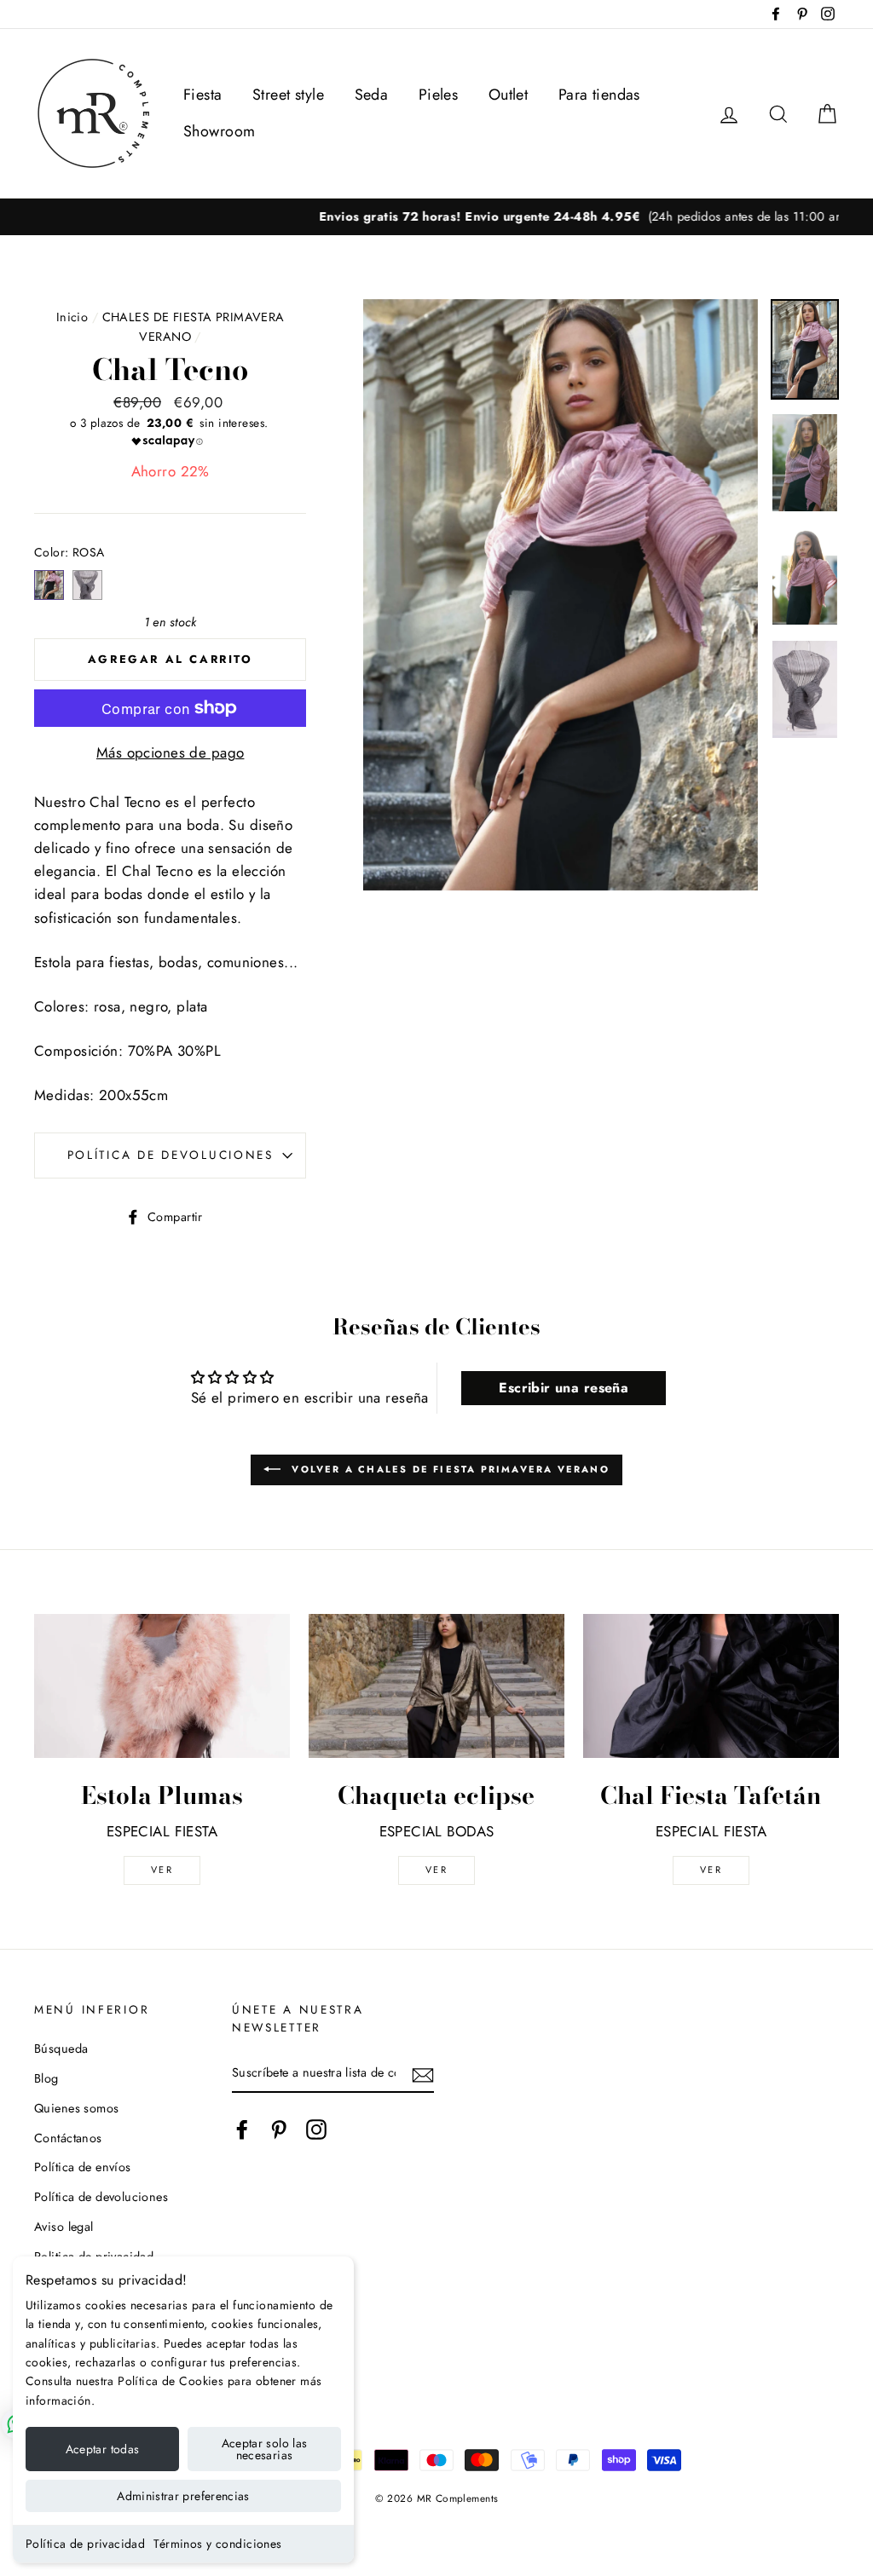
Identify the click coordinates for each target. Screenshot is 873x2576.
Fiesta (203, 95)
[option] (436, 217)
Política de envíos (83, 2167)
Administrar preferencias (183, 2496)
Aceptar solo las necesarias (265, 2449)
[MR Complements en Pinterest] (279, 2129)
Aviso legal (64, 2227)
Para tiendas (599, 95)
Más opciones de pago (171, 752)
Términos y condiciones (217, 2544)
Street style (288, 95)
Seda (372, 95)
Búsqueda (61, 2049)
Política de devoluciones (171, 1155)
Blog (46, 2078)
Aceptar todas (103, 2449)
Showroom (219, 131)
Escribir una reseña (564, 1388)
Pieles (439, 95)
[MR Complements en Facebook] (242, 2129)
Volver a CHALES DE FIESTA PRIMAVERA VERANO (448, 1469)
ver (162, 1870)
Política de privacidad (85, 2544)
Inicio (72, 317)
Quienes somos (77, 2108)
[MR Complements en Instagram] (316, 2129)
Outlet (509, 95)
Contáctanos (68, 2138)
